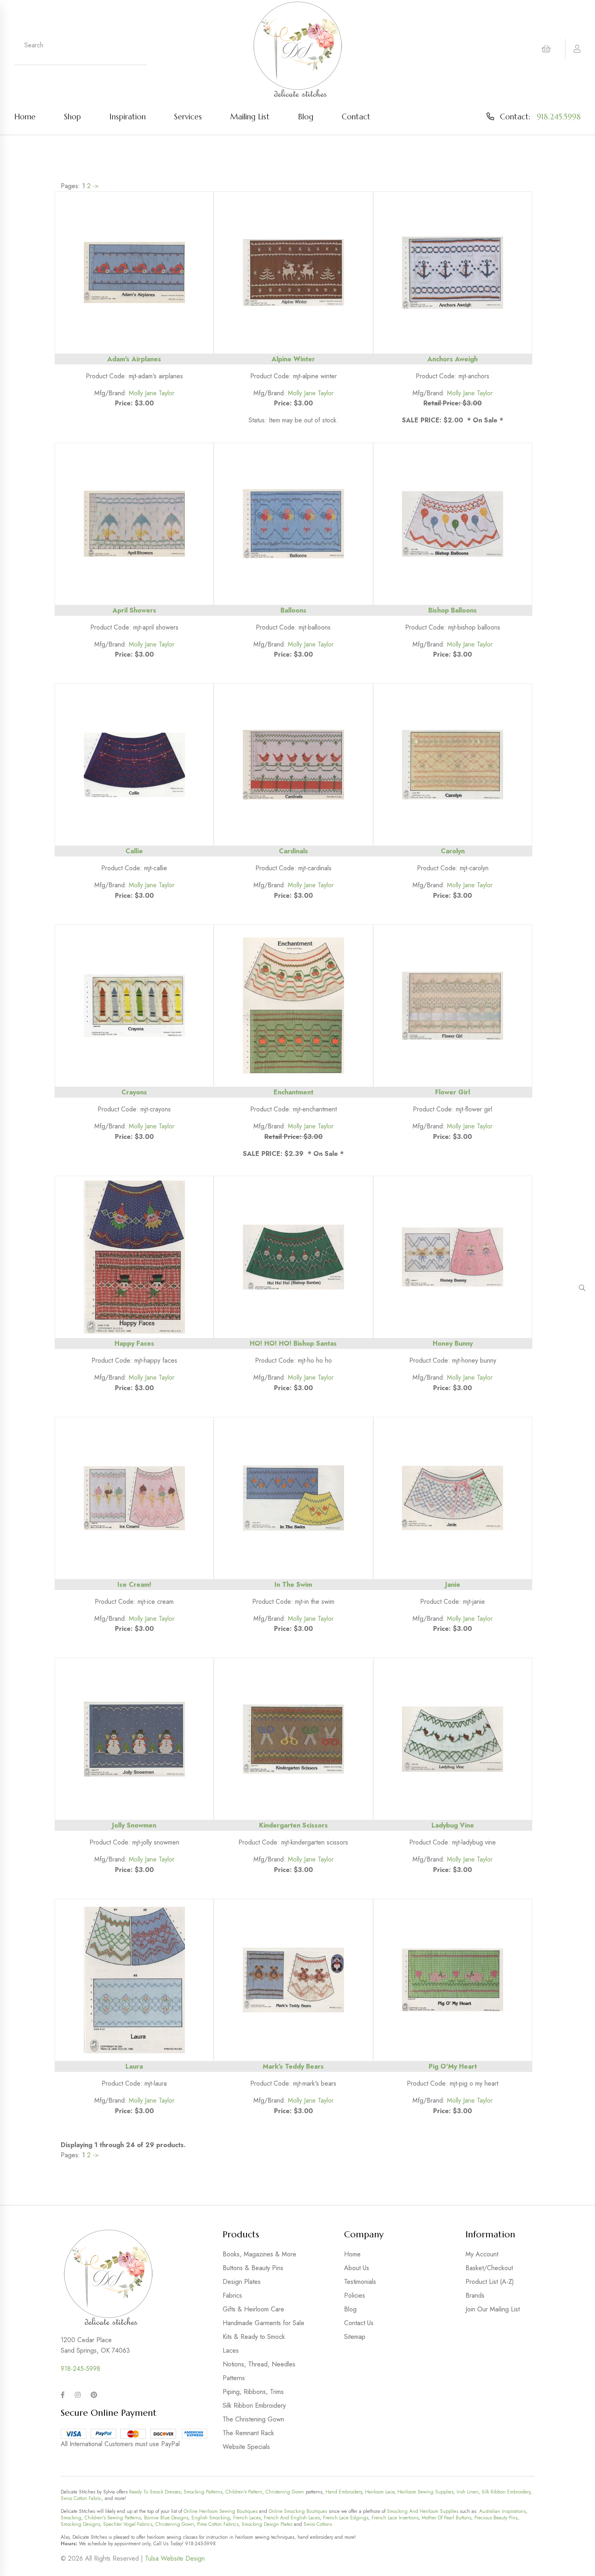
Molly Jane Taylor (152, 393)
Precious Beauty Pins (496, 2518)
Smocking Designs (80, 2524)
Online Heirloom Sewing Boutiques (221, 2511)
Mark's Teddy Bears (293, 2066)
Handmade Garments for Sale (263, 2323)
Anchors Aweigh (453, 359)
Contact (356, 117)
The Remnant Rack (248, 2433)
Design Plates (242, 2282)
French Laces (247, 2518)
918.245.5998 (559, 117)
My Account (482, 2254)
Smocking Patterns (203, 2492)
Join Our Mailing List (493, 2309)
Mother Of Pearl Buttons (446, 2518)
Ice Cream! (134, 1585)
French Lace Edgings (346, 2518)
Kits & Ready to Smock (254, 2337)
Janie (453, 1585)
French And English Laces (292, 2518)
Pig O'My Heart (453, 2066)
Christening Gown (285, 2492)
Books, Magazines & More (259, 2254)
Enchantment (293, 1092)
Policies (355, 2295)
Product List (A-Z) (490, 2282)
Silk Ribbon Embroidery (254, 2405)
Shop (72, 117)
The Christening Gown (253, 2419)
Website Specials (246, 2447)
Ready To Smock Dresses (155, 2492)
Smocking (71, 2518)
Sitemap (355, 2337)
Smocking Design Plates (267, 2524)
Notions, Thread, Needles (259, 2364)
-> (96, 186)
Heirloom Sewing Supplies (425, 2492)
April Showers (134, 610)
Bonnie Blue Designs (166, 2518)
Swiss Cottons (318, 2524)
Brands (475, 2295)
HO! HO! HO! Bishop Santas (293, 1343)
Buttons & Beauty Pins (253, 2268)
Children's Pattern (244, 2492)
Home (25, 117)
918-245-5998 (81, 2369)
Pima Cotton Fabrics (218, 2524)
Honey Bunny (453, 1343)
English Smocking (211, 2518)
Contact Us (359, 2323)
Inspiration (127, 117)
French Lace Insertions (395, 2518)
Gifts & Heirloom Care (253, 2309)
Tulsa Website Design (175, 2558)
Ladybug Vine (453, 1825)
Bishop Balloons (453, 610)
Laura (134, 2066)
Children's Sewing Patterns (113, 2518)
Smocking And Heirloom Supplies (423, 2511)
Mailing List (250, 117)
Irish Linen (467, 2492)
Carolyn (453, 851)
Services (188, 117)
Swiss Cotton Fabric (81, 2498)
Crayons (134, 1092)
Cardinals (293, 851)
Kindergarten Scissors (293, 1825)
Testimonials (360, 2282)
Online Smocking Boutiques (298, 2511)
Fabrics (232, 2295)
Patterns (234, 2378)
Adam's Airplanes (134, 359)
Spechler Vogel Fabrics (128, 2524)
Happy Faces (134, 1343)
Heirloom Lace (380, 2492)
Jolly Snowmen (134, 1825)
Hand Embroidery (344, 2492)
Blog (306, 117)
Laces (231, 2350)
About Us (357, 2268)
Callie (134, 851)
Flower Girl (453, 1092)
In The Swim (293, 1585)
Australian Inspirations (503, 2511)
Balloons (293, 610)
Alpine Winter (293, 359)
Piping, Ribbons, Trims (253, 2392)
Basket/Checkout (489, 2268)
